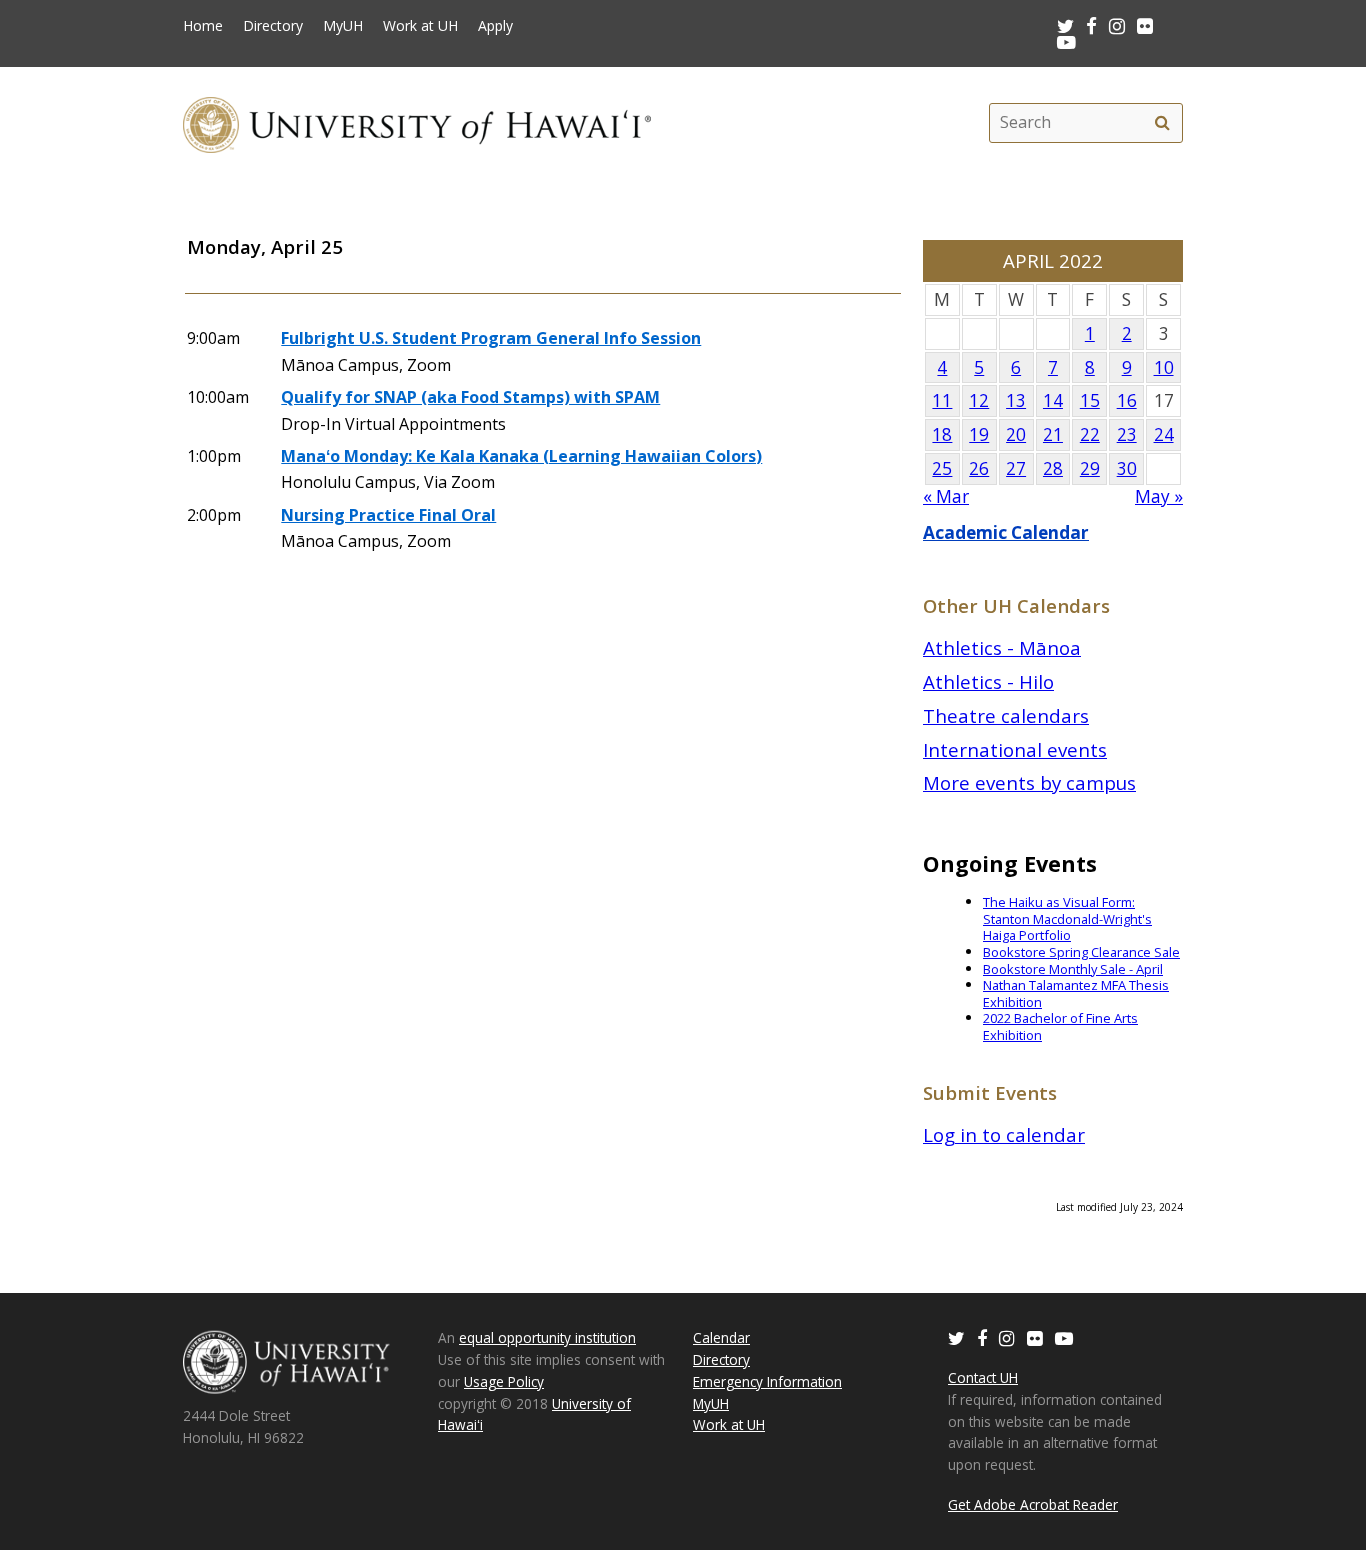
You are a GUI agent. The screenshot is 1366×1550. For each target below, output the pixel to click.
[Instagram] (1007, 1337)
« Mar (946, 496)
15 (1090, 400)
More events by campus (1029, 782)
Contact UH (983, 1377)
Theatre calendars (1006, 715)
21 (1053, 434)
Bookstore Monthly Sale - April (1073, 969)
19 (979, 434)
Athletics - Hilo (988, 681)
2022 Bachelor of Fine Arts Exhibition (1060, 1026)
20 (1016, 434)
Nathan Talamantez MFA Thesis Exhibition (1076, 993)
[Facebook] (982, 1337)
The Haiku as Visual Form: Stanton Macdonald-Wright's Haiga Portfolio (1067, 918)
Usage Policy (504, 1381)
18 (942, 434)
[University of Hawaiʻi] (417, 122)
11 (942, 400)
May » (1159, 496)
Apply (495, 26)
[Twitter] (956, 1337)
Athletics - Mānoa (1002, 647)
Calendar (721, 1337)
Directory (273, 26)
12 (979, 400)
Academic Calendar (1006, 532)
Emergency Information (767, 1381)
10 (1164, 367)
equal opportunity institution (547, 1337)
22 (1090, 434)
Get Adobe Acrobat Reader (1033, 1504)
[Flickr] (1035, 1337)
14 (1053, 400)
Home (203, 26)
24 (1164, 434)
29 (1090, 468)
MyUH (343, 26)
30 (1127, 468)
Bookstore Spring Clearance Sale (1081, 952)
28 (1053, 468)
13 (1016, 400)
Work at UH (420, 26)
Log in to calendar (1004, 1134)
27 (1016, 468)
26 (979, 468)
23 (1127, 434)
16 (1127, 400)
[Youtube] (1066, 41)
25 (942, 468)
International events (1015, 749)
